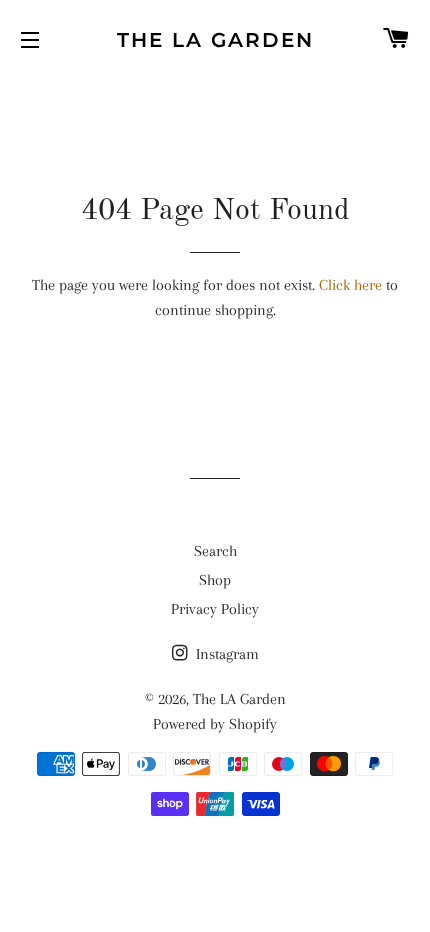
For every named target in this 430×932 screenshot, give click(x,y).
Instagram (225, 654)
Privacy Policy (215, 609)
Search (215, 551)
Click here (350, 285)
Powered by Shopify (215, 724)
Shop (215, 580)
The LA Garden (215, 40)
